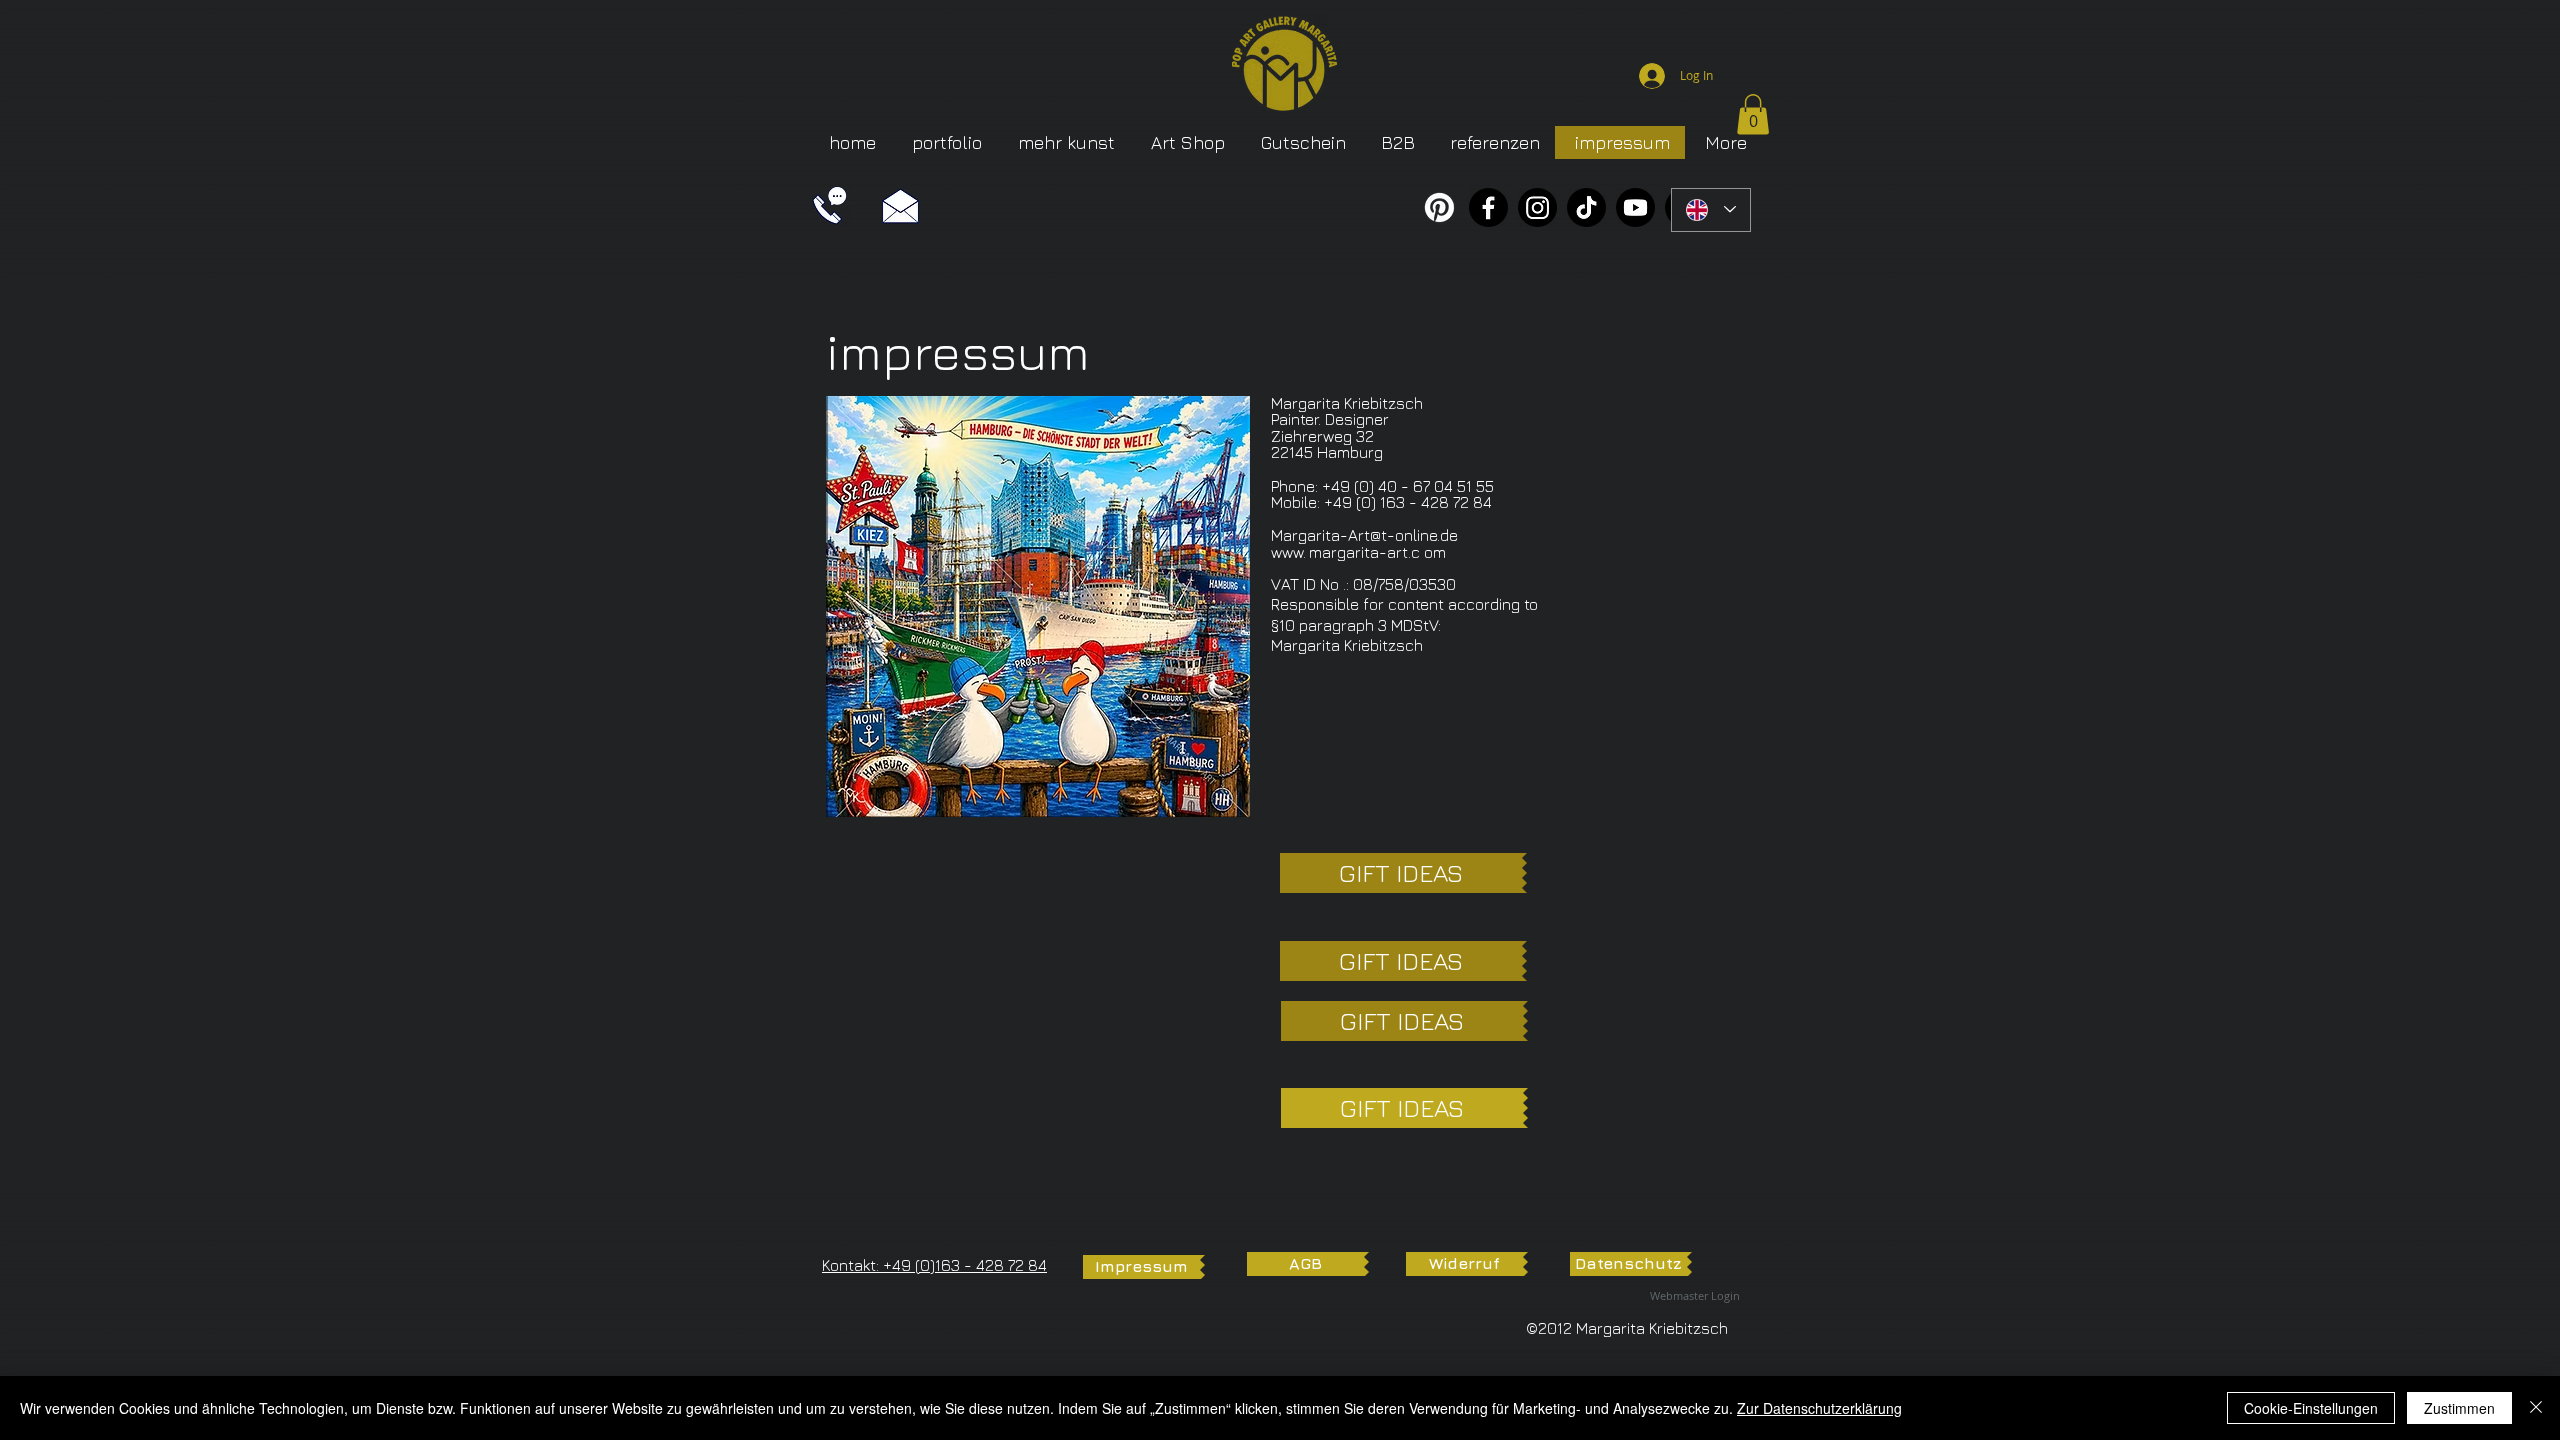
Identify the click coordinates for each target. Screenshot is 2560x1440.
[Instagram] (1537, 207)
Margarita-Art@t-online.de (1364, 535)
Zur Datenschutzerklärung (1819, 1408)
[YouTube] (1635, 207)
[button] (1753, 114)
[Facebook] (1488, 207)
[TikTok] (1586, 207)
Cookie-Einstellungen (2311, 1408)
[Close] (2536, 1408)
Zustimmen (2459, 1408)
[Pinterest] (1439, 207)
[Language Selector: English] (1711, 210)
